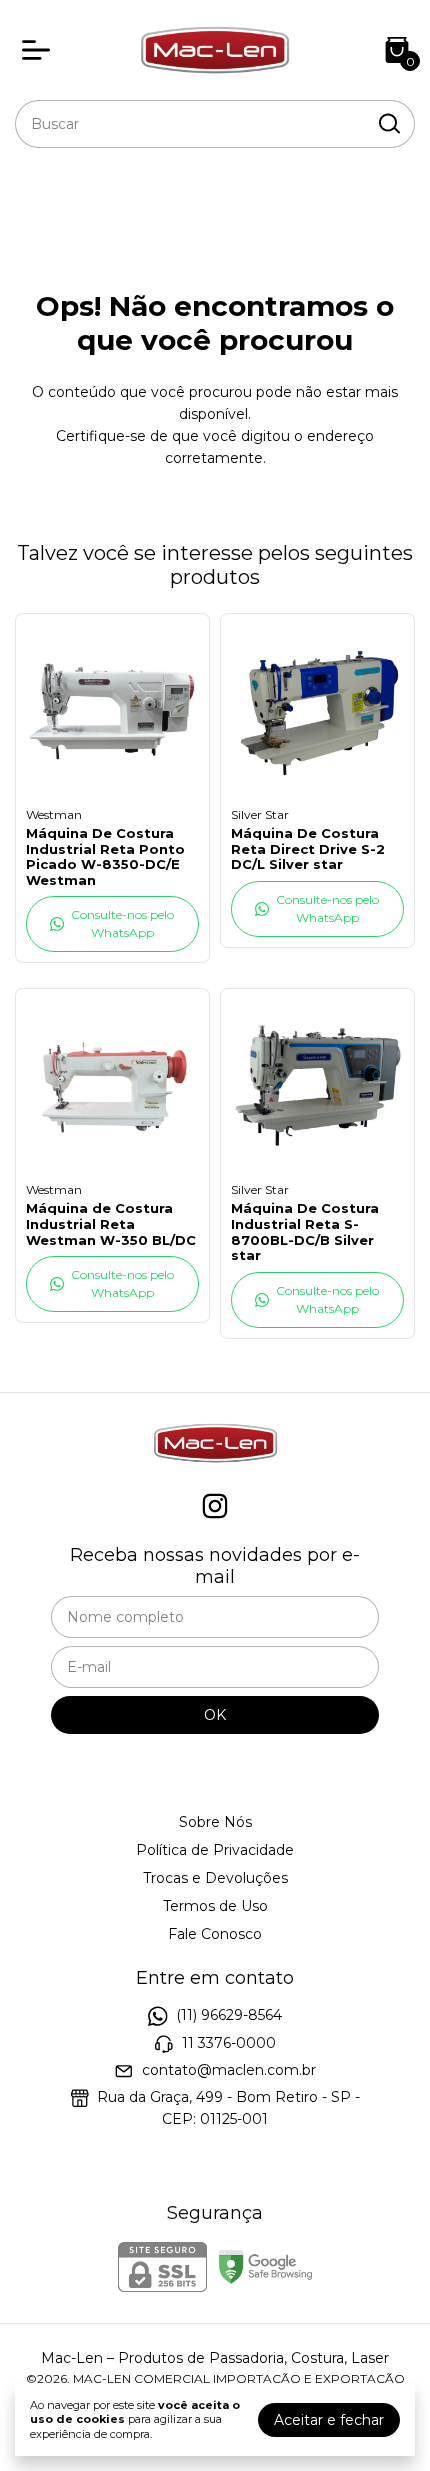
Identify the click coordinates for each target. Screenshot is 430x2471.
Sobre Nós (215, 1822)
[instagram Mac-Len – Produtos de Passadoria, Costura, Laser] (215, 1506)
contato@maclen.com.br (229, 2070)
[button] (112, 924)
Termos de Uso (215, 1906)
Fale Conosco (215, 1934)
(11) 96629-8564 (229, 2015)
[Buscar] (388, 123)
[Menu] (40, 50)
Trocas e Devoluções (215, 1878)
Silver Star (260, 814)
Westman (54, 814)
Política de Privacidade (215, 1850)
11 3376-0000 (229, 2043)
